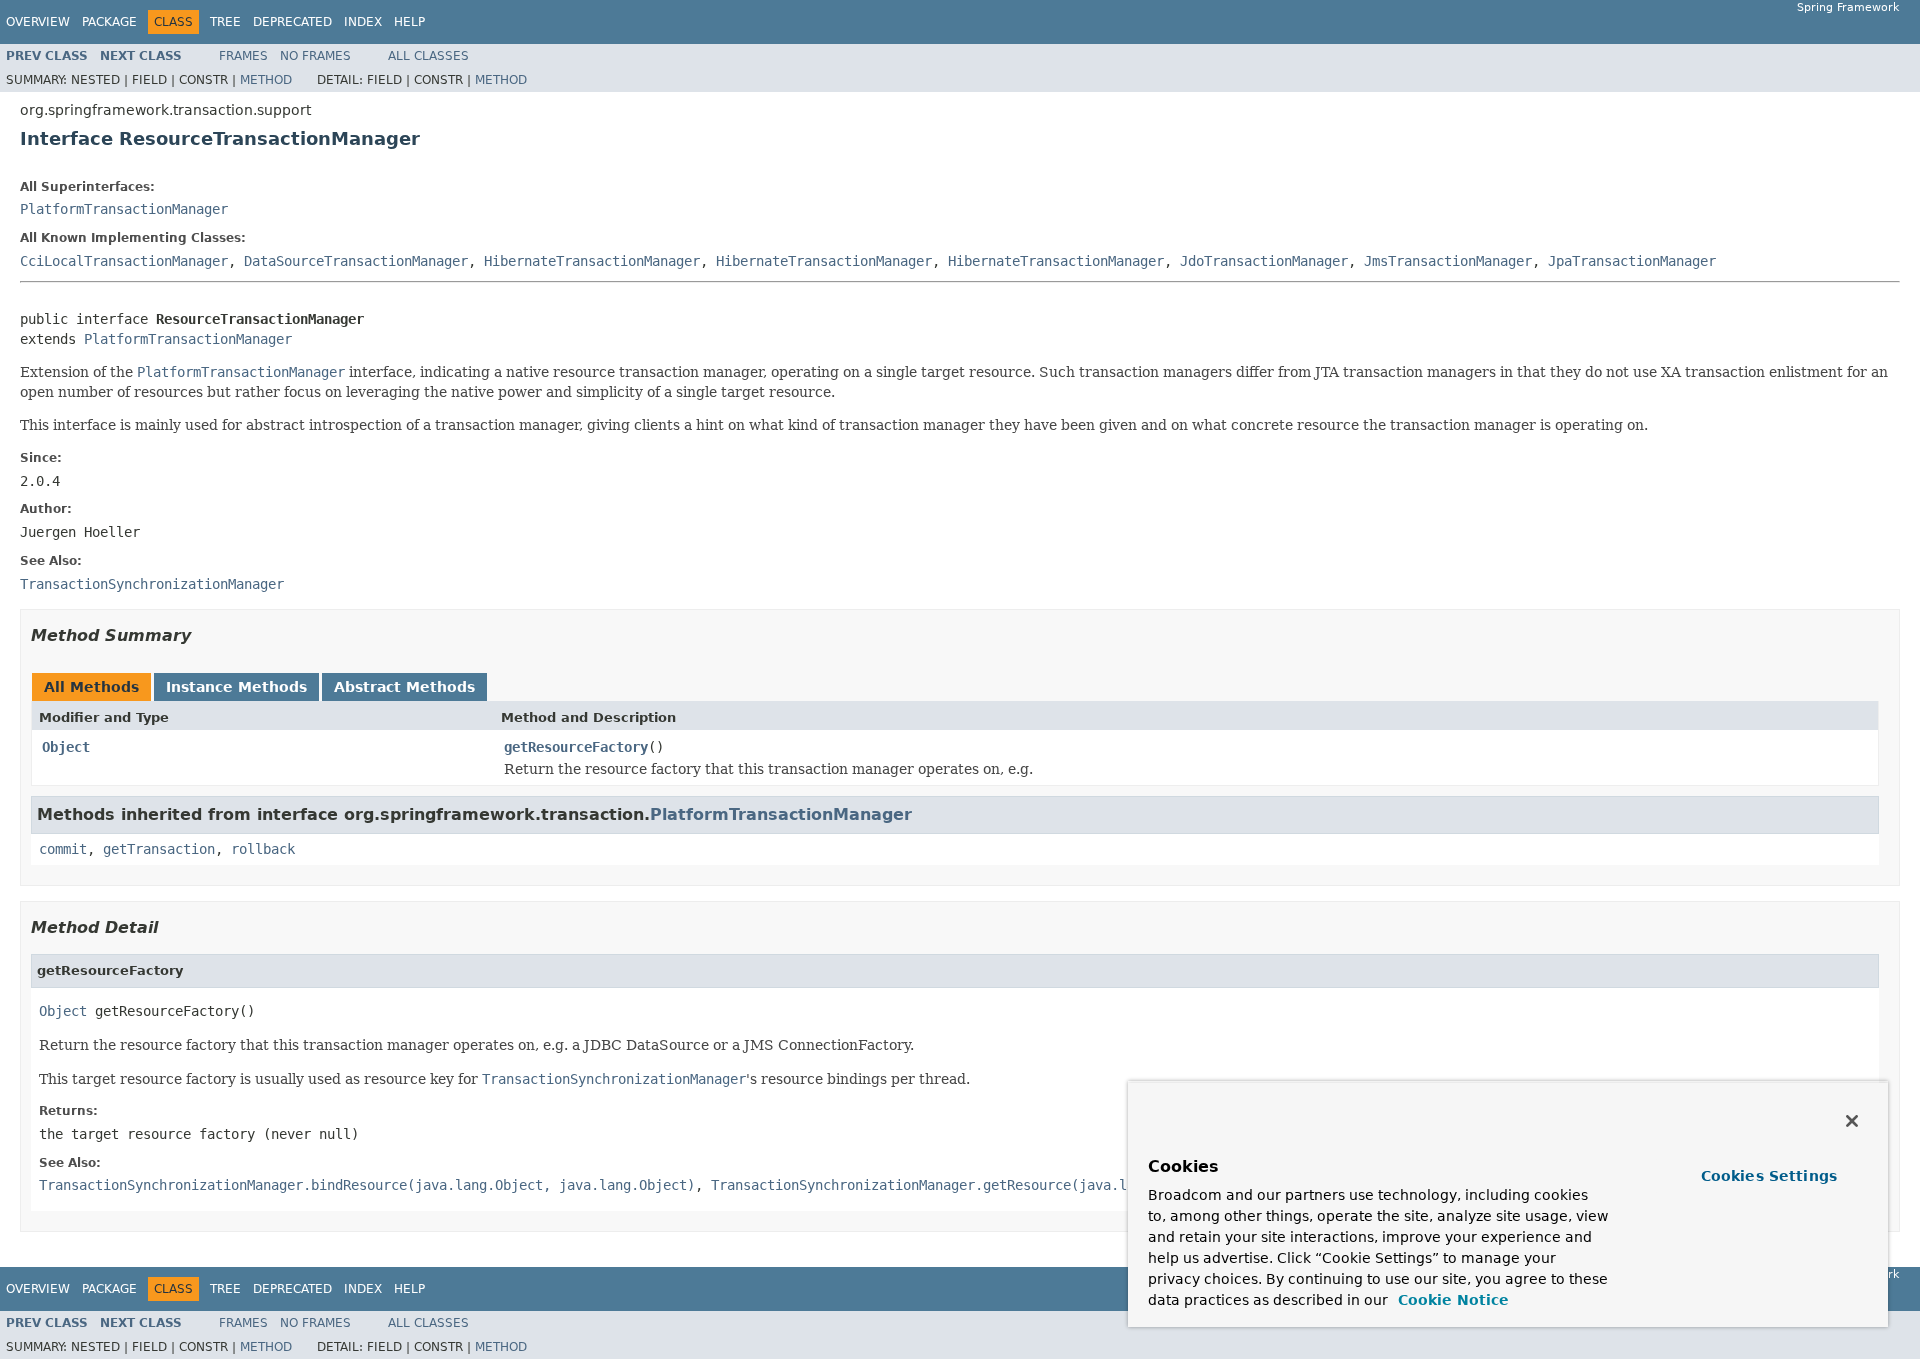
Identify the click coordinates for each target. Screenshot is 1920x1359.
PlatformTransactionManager (124, 209)
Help (409, 22)
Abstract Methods (404, 687)
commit (63, 849)
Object (66, 747)
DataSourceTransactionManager (356, 261)
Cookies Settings (1769, 1176)
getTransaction (159, 849)
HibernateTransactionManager (592, 261)
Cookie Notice (1451, 1300)
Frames (243, 56)
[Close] (1852, 1121)
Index (363, 22)
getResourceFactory (576, 747)
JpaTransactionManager (1632, 261)
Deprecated (292, 22)
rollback (263, 849)
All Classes (428, 56)
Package (109, 22)
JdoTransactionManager (1264, 261)
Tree (225, 22)
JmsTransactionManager (1448, 261)
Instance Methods (236, 687)
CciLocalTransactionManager (124, 261)
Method (266, 80)
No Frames (315, 56)
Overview (38, 22)
